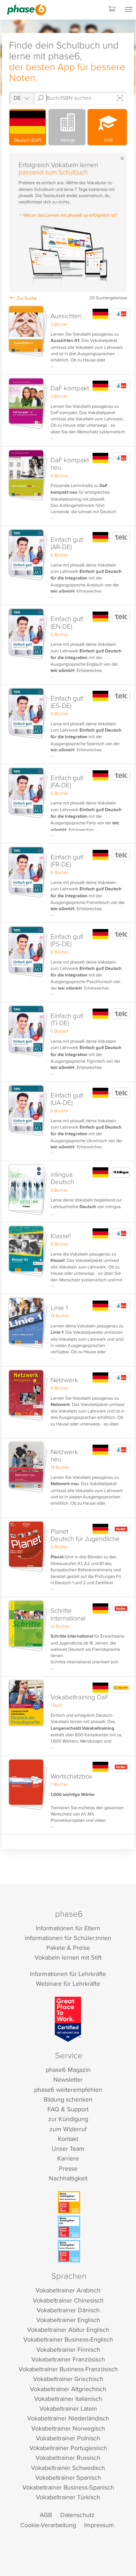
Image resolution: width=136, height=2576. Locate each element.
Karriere (68, 2158)
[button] (68, 339)
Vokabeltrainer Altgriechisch (68, 2389)
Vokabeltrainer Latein (68, 2408)
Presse (68, 2168)
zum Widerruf (68, 2129)
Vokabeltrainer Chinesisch (68, 2300)
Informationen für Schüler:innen (68, 1938)
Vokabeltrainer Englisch (68, 2320)
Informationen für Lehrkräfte (68, 1974)
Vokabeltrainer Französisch (68, 2359)
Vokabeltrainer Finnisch (68, 2349)
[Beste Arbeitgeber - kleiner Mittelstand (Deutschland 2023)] (69, 2251)
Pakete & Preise (68, 1948)
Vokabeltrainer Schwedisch (68, 2468)
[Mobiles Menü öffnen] (129, 10)
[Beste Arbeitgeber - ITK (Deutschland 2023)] (69, 2227)
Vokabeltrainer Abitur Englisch (68, 2330)
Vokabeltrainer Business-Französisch (68, 2369)
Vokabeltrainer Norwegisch (68, 2428)
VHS (107, 140)
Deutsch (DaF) (28, 140)
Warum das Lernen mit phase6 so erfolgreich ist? (70, 215)
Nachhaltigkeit (68, 2178)
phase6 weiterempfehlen (68, 2090)
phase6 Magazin (68, 2070)
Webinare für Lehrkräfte (68, 1983)
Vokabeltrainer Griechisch (68, 2379)
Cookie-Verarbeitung (48, 2525)
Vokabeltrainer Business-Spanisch (68, 2487)
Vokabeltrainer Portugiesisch (68, 2448)
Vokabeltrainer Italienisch (68, 2399)
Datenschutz (77, 2515)
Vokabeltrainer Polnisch (68, 2438)
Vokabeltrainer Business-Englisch (68, 2339)
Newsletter (68, 2079)
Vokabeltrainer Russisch (68, 2458)
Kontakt (68, 2139)
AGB (46, 2515)
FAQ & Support (68, 2109)
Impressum (99, 2525)
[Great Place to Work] (68, 2019)
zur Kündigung (68, 2119)
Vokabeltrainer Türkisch (68, 2497)
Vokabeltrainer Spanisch (68, 2477)
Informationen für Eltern (68, 1928)
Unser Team (68, 2148)
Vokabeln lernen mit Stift (68, 1957)
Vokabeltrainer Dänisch (68, 2310)
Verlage (67, 140)
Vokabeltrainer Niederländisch (68, 2418)
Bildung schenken (68, 2099)
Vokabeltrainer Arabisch (68, 2290)
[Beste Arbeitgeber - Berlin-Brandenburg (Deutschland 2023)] (69, 2202)
